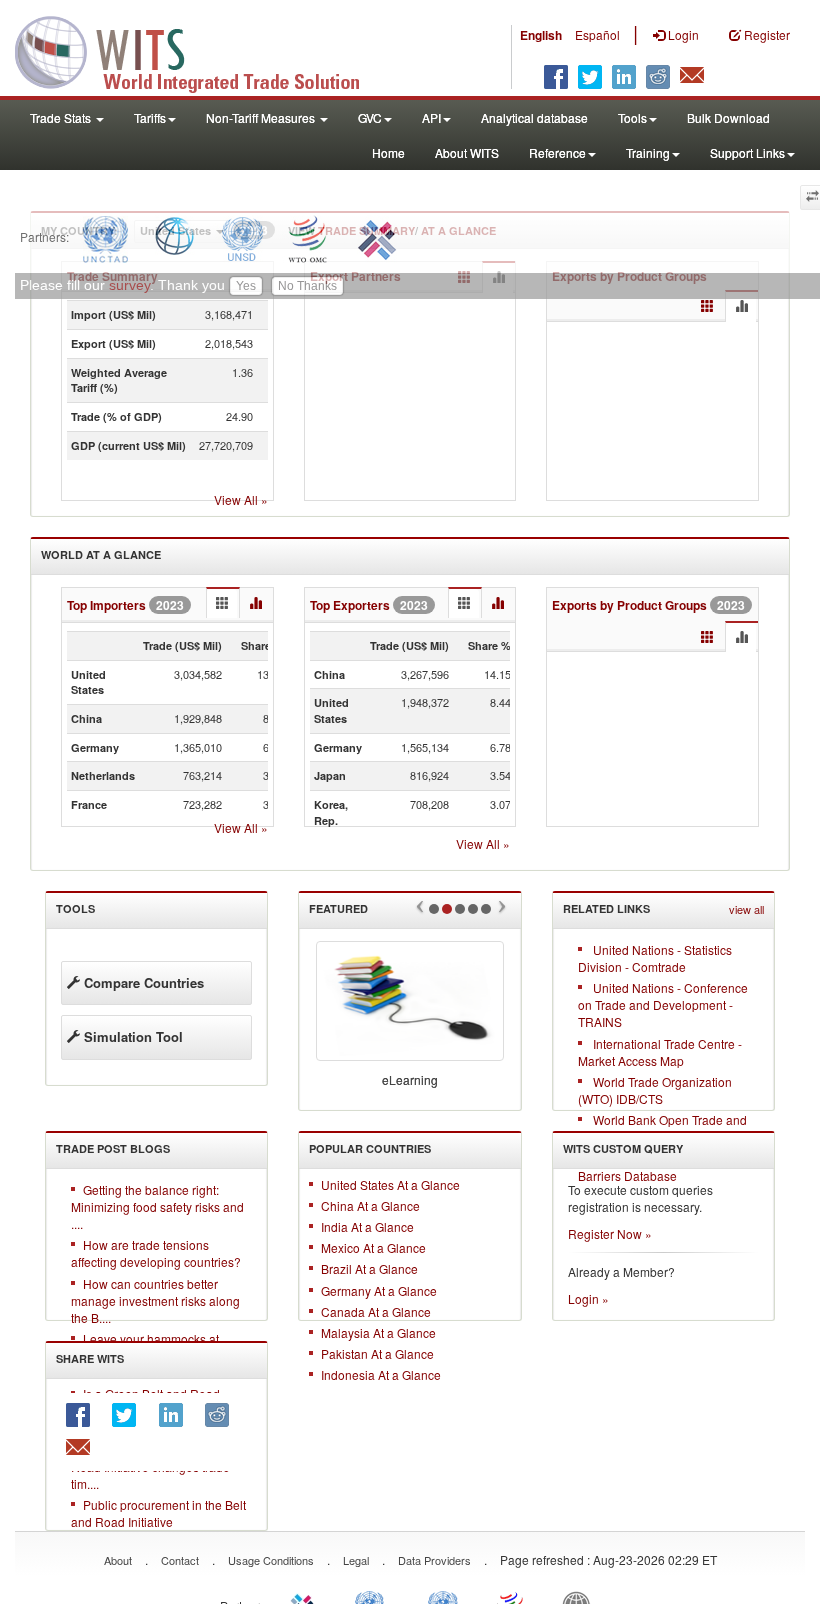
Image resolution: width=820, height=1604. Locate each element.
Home (388, 152)
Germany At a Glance (379, 1290)
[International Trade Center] (374, 236)
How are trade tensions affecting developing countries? (156, 1253)
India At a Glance (367, 1226)
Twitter (130, 1414)
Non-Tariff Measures (262, 117)
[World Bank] (174, 236)
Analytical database (534, 117)
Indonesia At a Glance (381, 1374)
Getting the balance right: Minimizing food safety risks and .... (157, 1206)
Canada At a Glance (376, 1311)
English (541, 35)
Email (84, 1448)
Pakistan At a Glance (377, 1353)
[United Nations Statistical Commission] (242, 236)
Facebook (84, 1414)
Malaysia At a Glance (378, 1332)
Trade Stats (62, 117)
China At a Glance (370, 1205)
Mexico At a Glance (373, 1247)
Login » (588, 1298)
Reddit (223, 1414)
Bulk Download (728, 117)
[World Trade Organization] (309, 236)
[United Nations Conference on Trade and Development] (103, 236)
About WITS (467, 152)
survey (129, 286)
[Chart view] (741, 307)
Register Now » (610, 1233)
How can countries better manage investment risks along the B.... (155, 1300)
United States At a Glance (390, 1184)
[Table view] (707, 306)
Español (597, 34)
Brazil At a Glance (369, 1268)
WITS (200, 50)
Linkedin (177, 1414)
